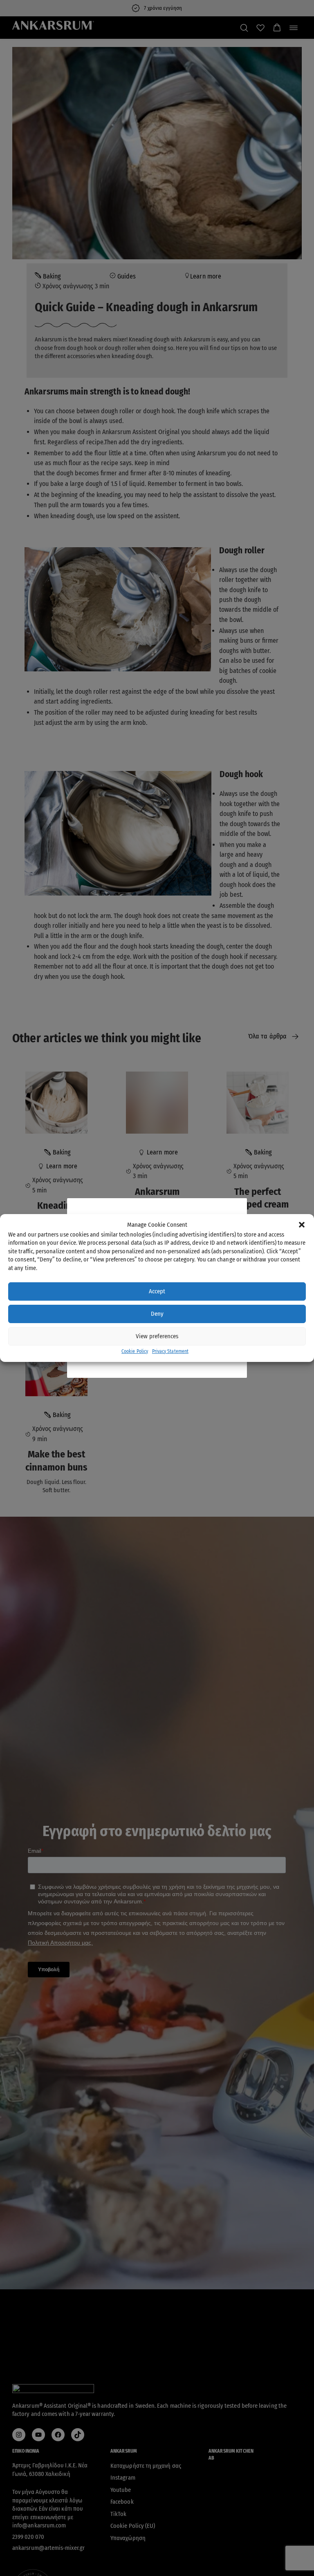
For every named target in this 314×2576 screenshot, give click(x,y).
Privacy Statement (170, 1351)
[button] (302, 1225)
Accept (157, 1291)
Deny (157, 1314)
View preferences (157, 1336)
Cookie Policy (135, 1351)
